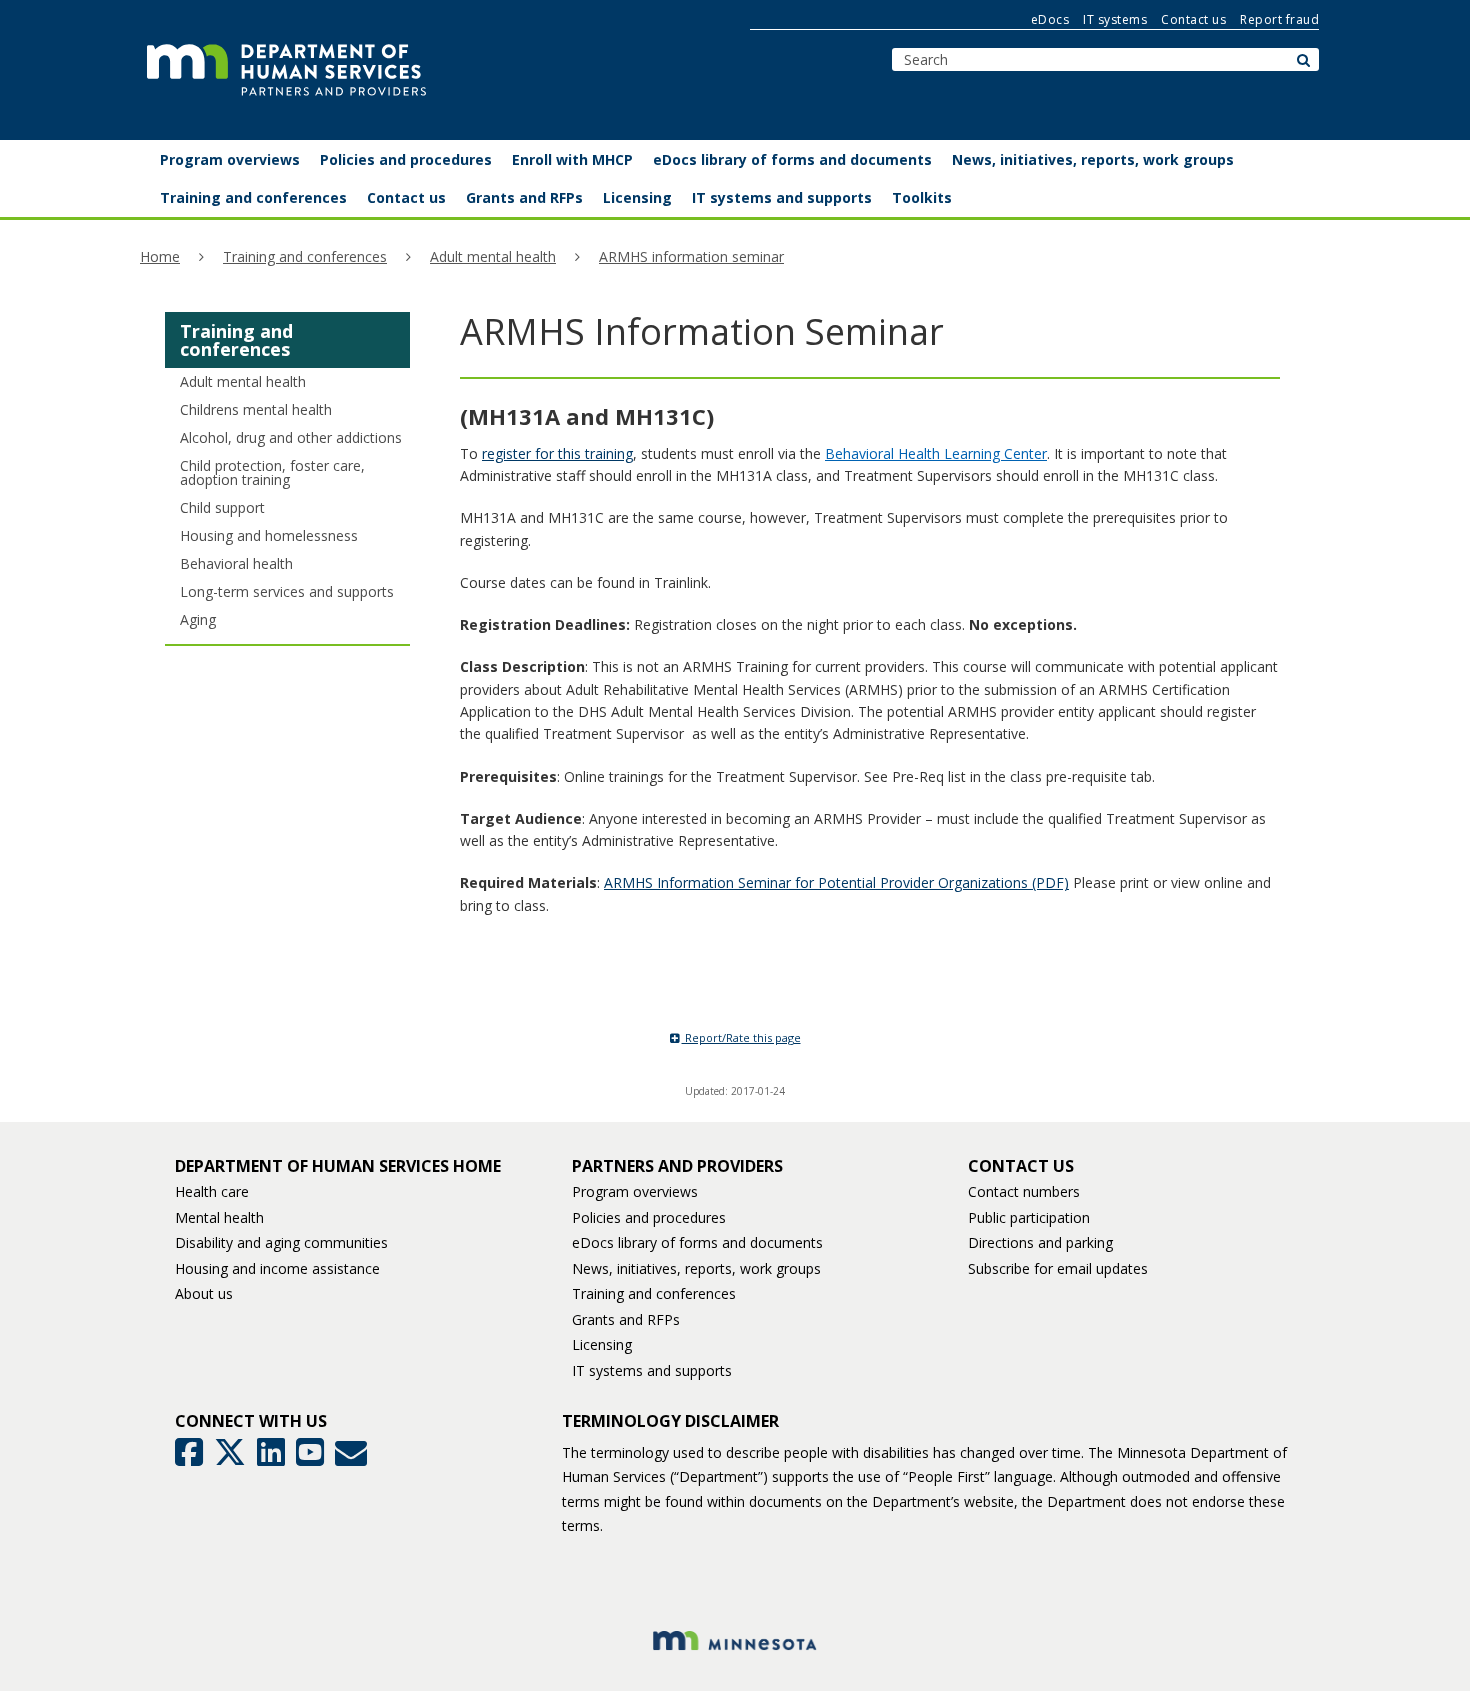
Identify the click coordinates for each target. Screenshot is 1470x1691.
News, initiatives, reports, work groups (696, 1268)
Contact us (1193, 19)
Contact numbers (1024, 1191)
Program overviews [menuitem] (230, 159)
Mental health (219, 1217)
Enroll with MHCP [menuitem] (572, 159)
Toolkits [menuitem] (922, 197)
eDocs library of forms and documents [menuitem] (792, 159)
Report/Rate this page (741, 1037)
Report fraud (1279, 19)
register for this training (557, 453)
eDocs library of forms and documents (697, 1242)
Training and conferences (305, 256)
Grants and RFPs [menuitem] (524, 197)
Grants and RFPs (626, 1319)
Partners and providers (677, 1166)
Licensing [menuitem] (637, 197)
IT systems (1115, 19)
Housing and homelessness (269, 535)
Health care (212, 1191)
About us (204, 1293)
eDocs (1050, 19)
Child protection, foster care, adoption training (272, 472)
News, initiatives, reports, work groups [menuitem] (1093, 159)
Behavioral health (236, 563)
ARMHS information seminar (691, 256)
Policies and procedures (649, 1217)
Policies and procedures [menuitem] (406, 159)
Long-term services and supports (287, 591)
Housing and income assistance (277, 1268)
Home (160, 256)
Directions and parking (1040, 1242)
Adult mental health (493, 256)
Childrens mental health (256, 409)
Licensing (602, 1344)
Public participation (1029, 1217)
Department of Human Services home (338, 1166)
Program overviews (635, 1191)
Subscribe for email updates (1058, 1268)
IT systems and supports (652, 1370)
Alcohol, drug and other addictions (291, 437)
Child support (222, 507)
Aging (198, 619)
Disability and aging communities (281, 1242)
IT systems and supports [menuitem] (782, 197)
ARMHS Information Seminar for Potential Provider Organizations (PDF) (836, 882)
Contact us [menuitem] (406, 197)
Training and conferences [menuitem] (253, 197)
